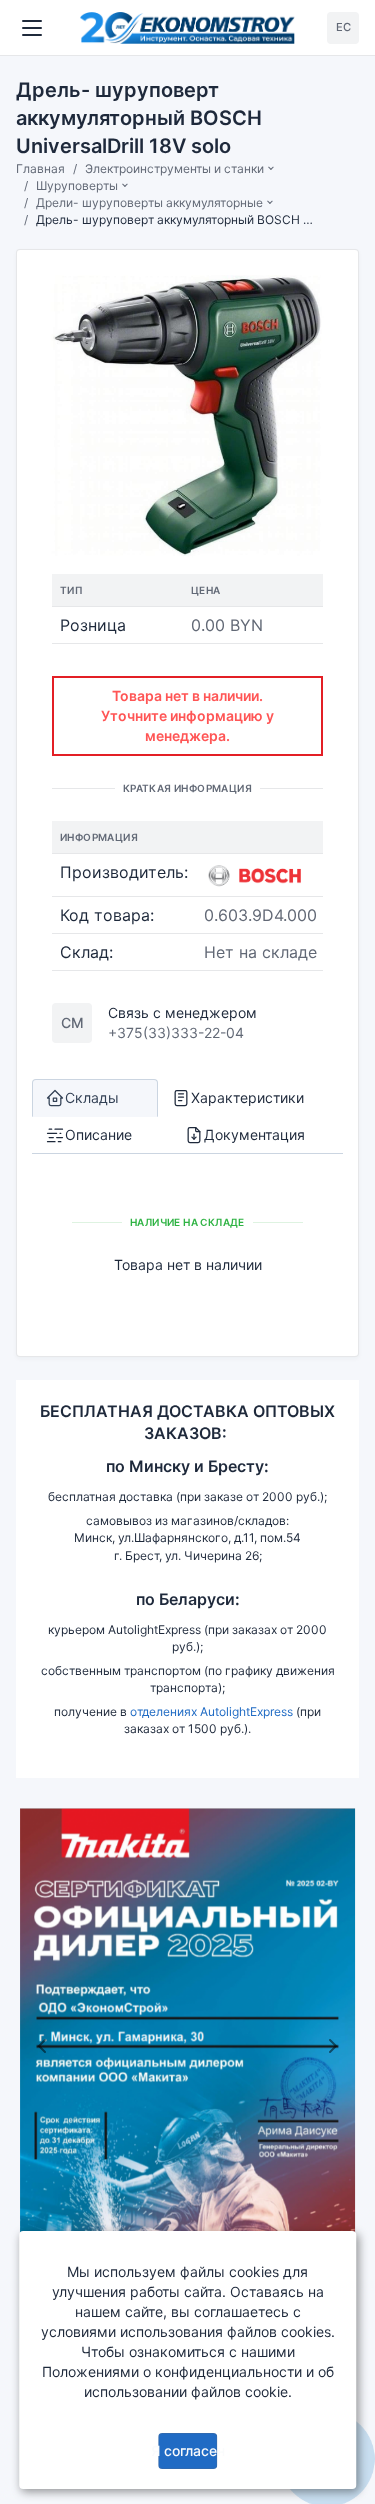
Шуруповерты (77, 185)
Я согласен (188, 2450)
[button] (41, 2046)
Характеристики (247, 1097)
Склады (92, 1097)
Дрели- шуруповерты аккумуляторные (149, 202)
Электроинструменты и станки (174, 168)
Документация (254, 1134)
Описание (98, 1134)
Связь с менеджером (182, 1012)
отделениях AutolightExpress (211, 1711)
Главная (40, 168)
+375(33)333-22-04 (176, 1032)
